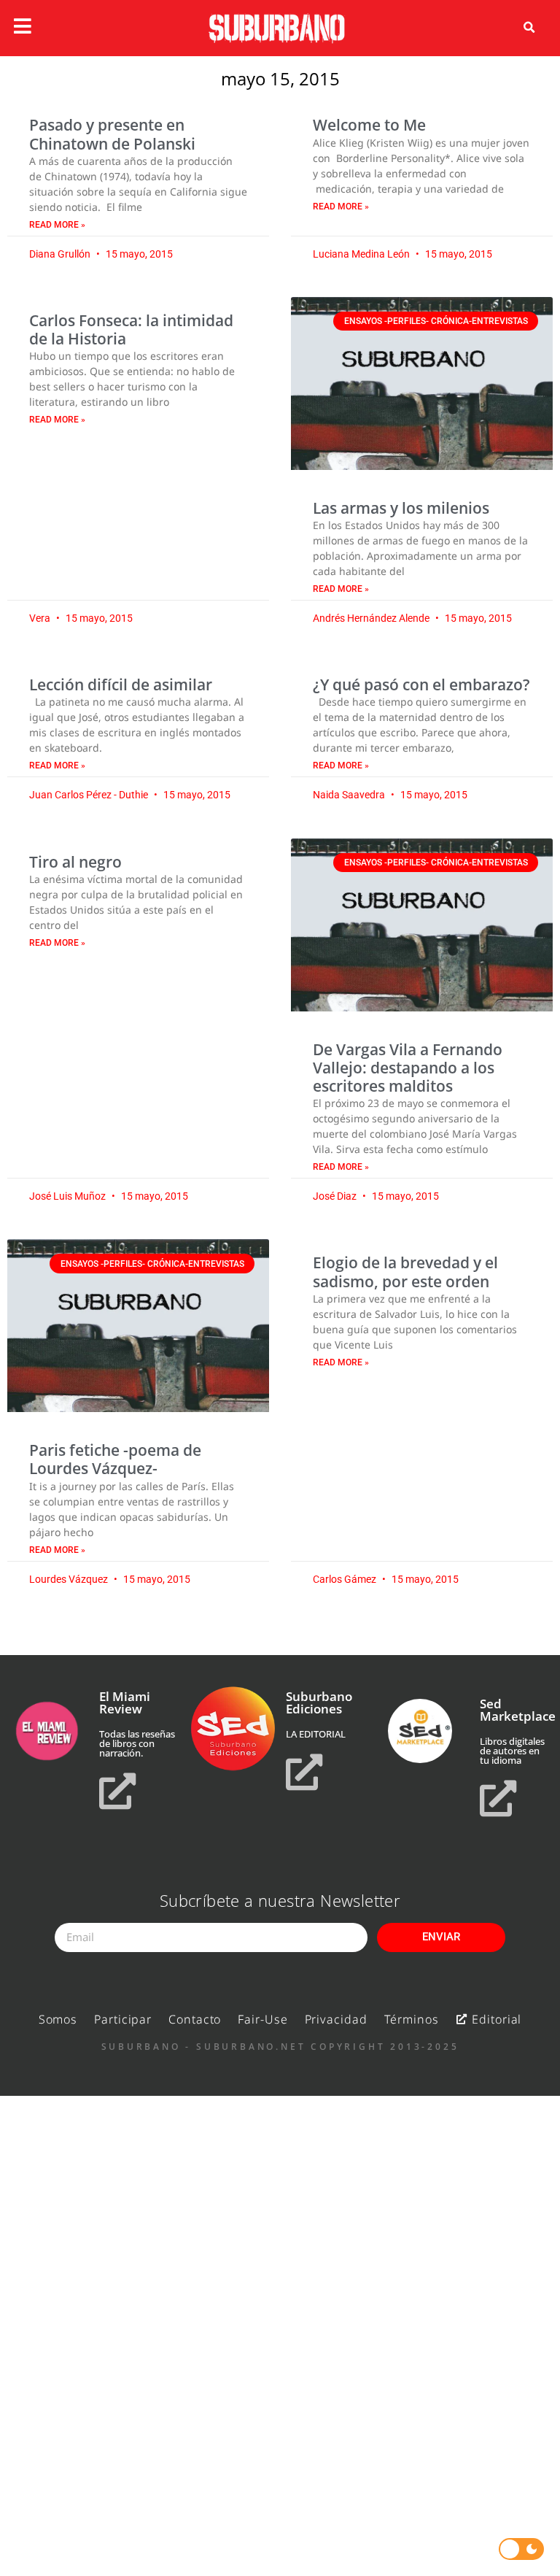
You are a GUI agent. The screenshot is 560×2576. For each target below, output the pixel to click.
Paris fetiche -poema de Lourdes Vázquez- (115, 1459)
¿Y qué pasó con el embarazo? (421, 685)
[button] (529, 28)
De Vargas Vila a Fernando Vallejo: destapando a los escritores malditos (408, 1068)
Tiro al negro (75, 862)
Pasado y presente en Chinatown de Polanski (112, 134)
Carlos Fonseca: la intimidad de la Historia (131, 329)
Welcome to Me (369, 125)
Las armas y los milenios (401, 508)
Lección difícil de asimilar (121, 685)
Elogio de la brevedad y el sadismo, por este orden (405, 1272)
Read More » (57, 225)
